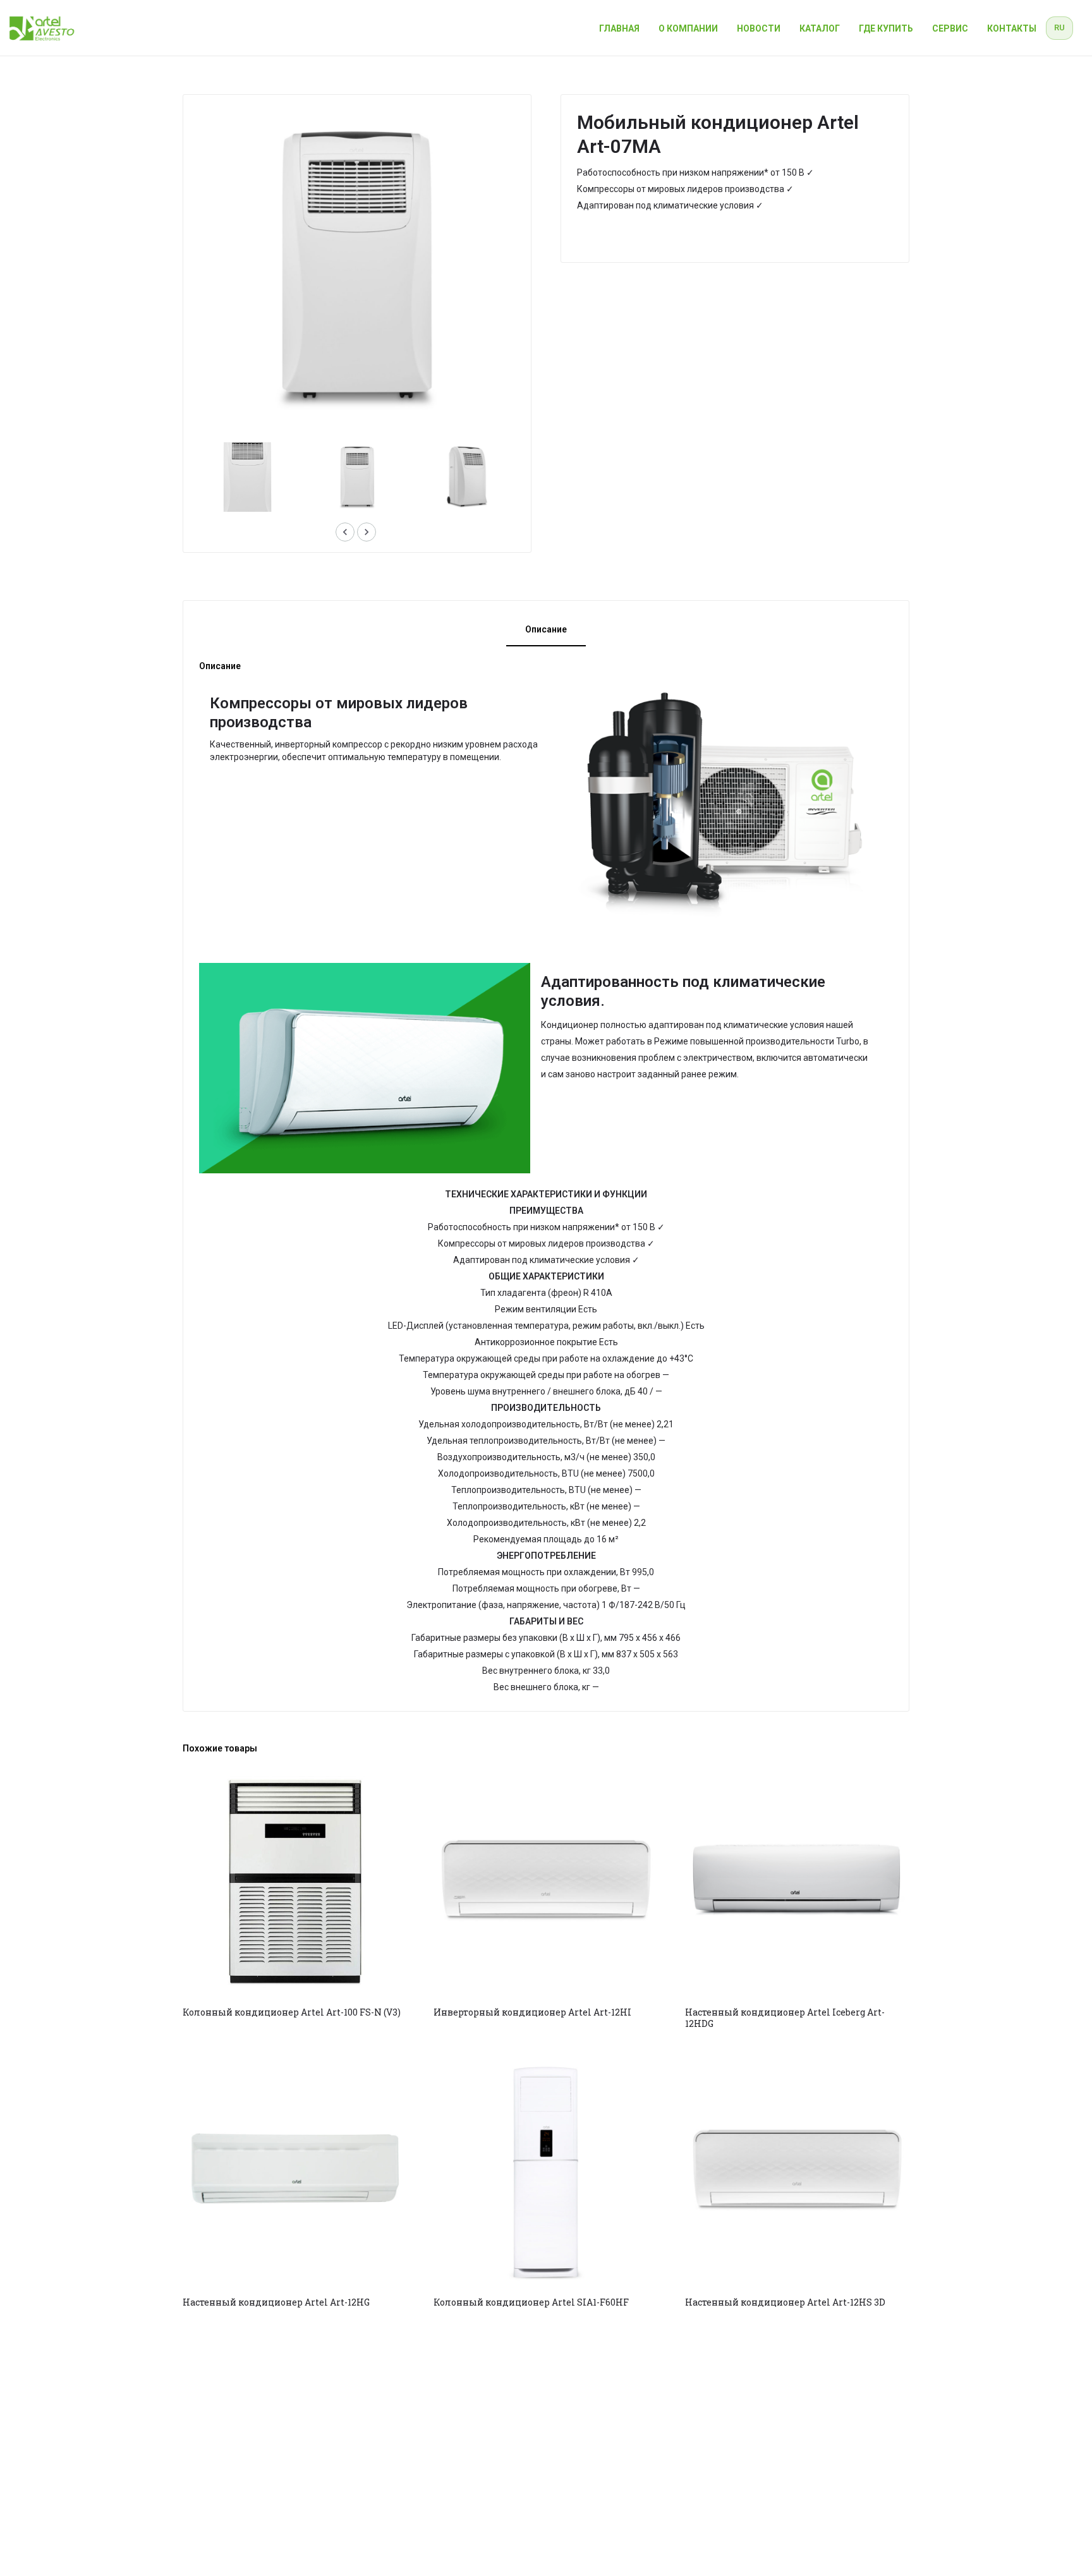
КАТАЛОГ (820, 28)
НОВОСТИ (759, 28)
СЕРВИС (950, 28)
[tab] (546, 632)
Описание (546, 629)
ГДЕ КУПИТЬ (886, 28)
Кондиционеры (616, 236)
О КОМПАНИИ (688, 28)
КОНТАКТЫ (1012, 28)
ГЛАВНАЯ (619, 28)
